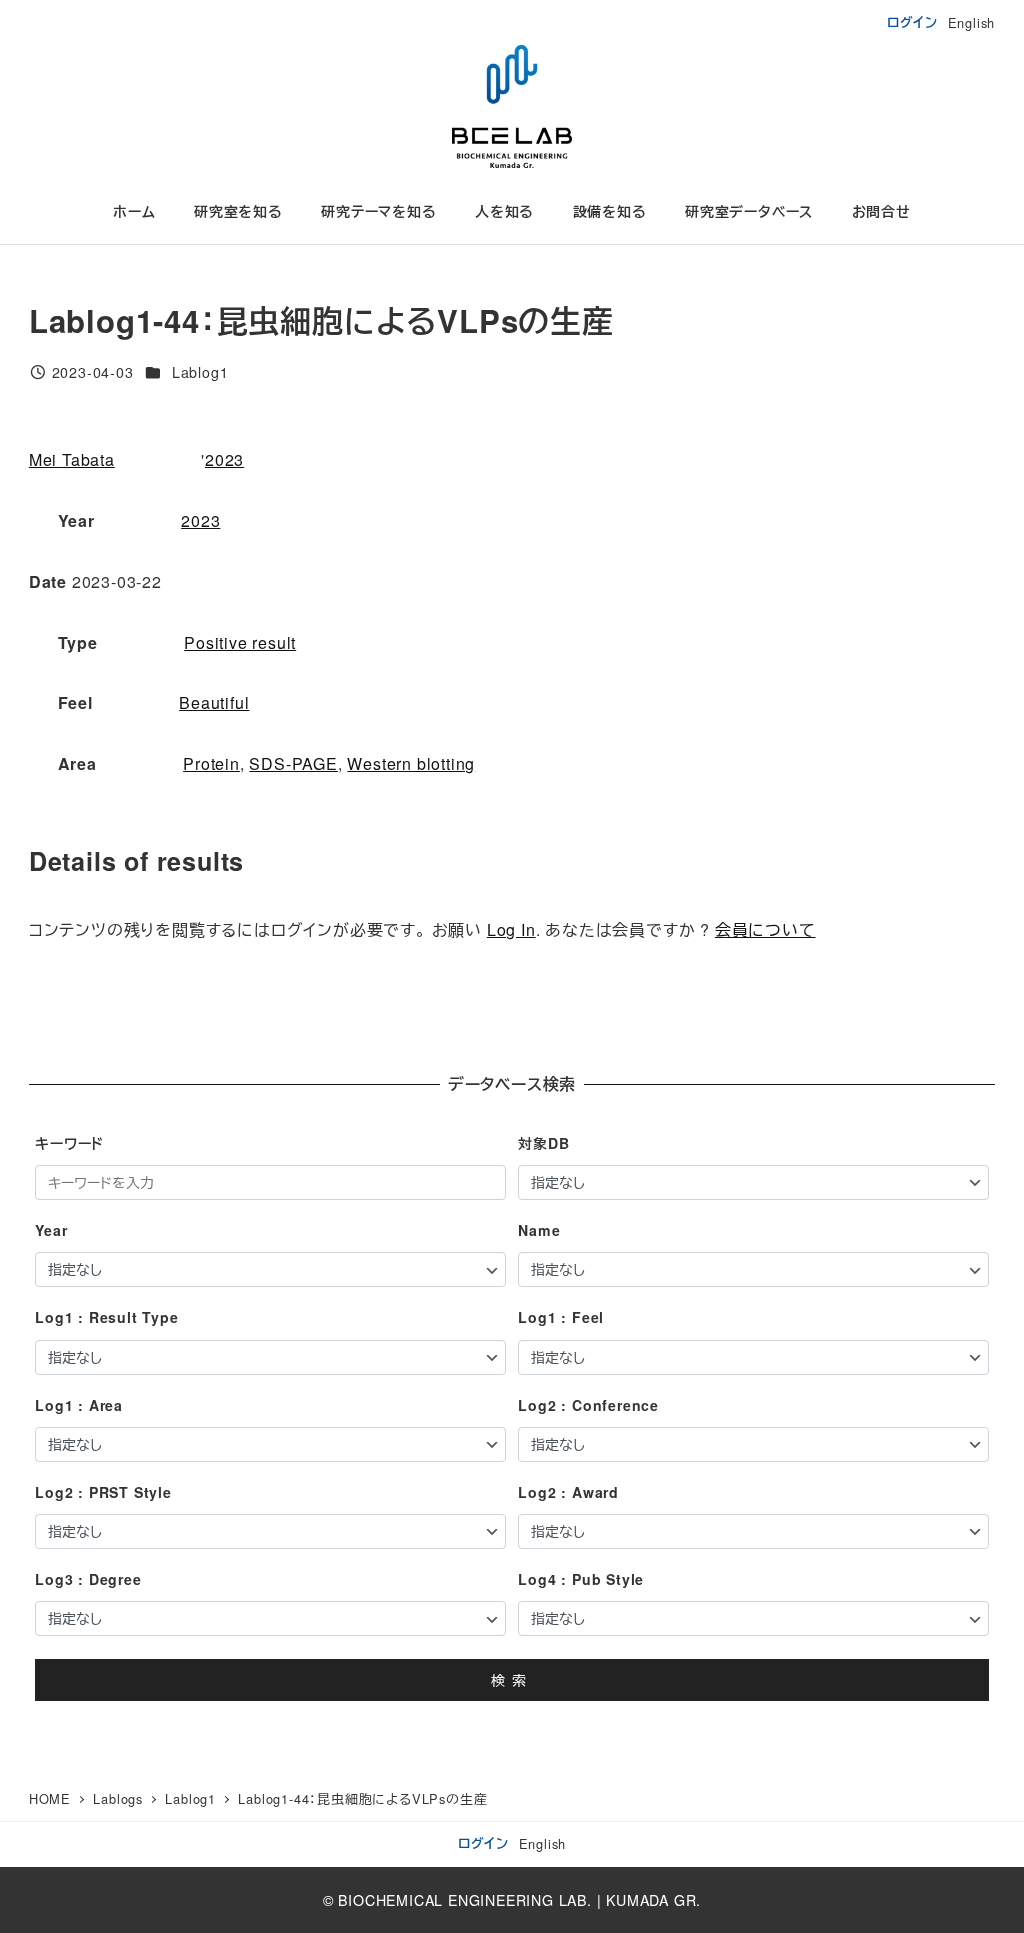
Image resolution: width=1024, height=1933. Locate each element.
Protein (211, 763)
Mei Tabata (72, 459)
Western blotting (411, 763)
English (972, 22)
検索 (512, 1680)
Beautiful (214, 702)
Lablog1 (200, 372)
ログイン (912, 22)
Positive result (240, 642)
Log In (511, 929)
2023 (224, 459)
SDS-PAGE (293, 763)
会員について (765, 929)
